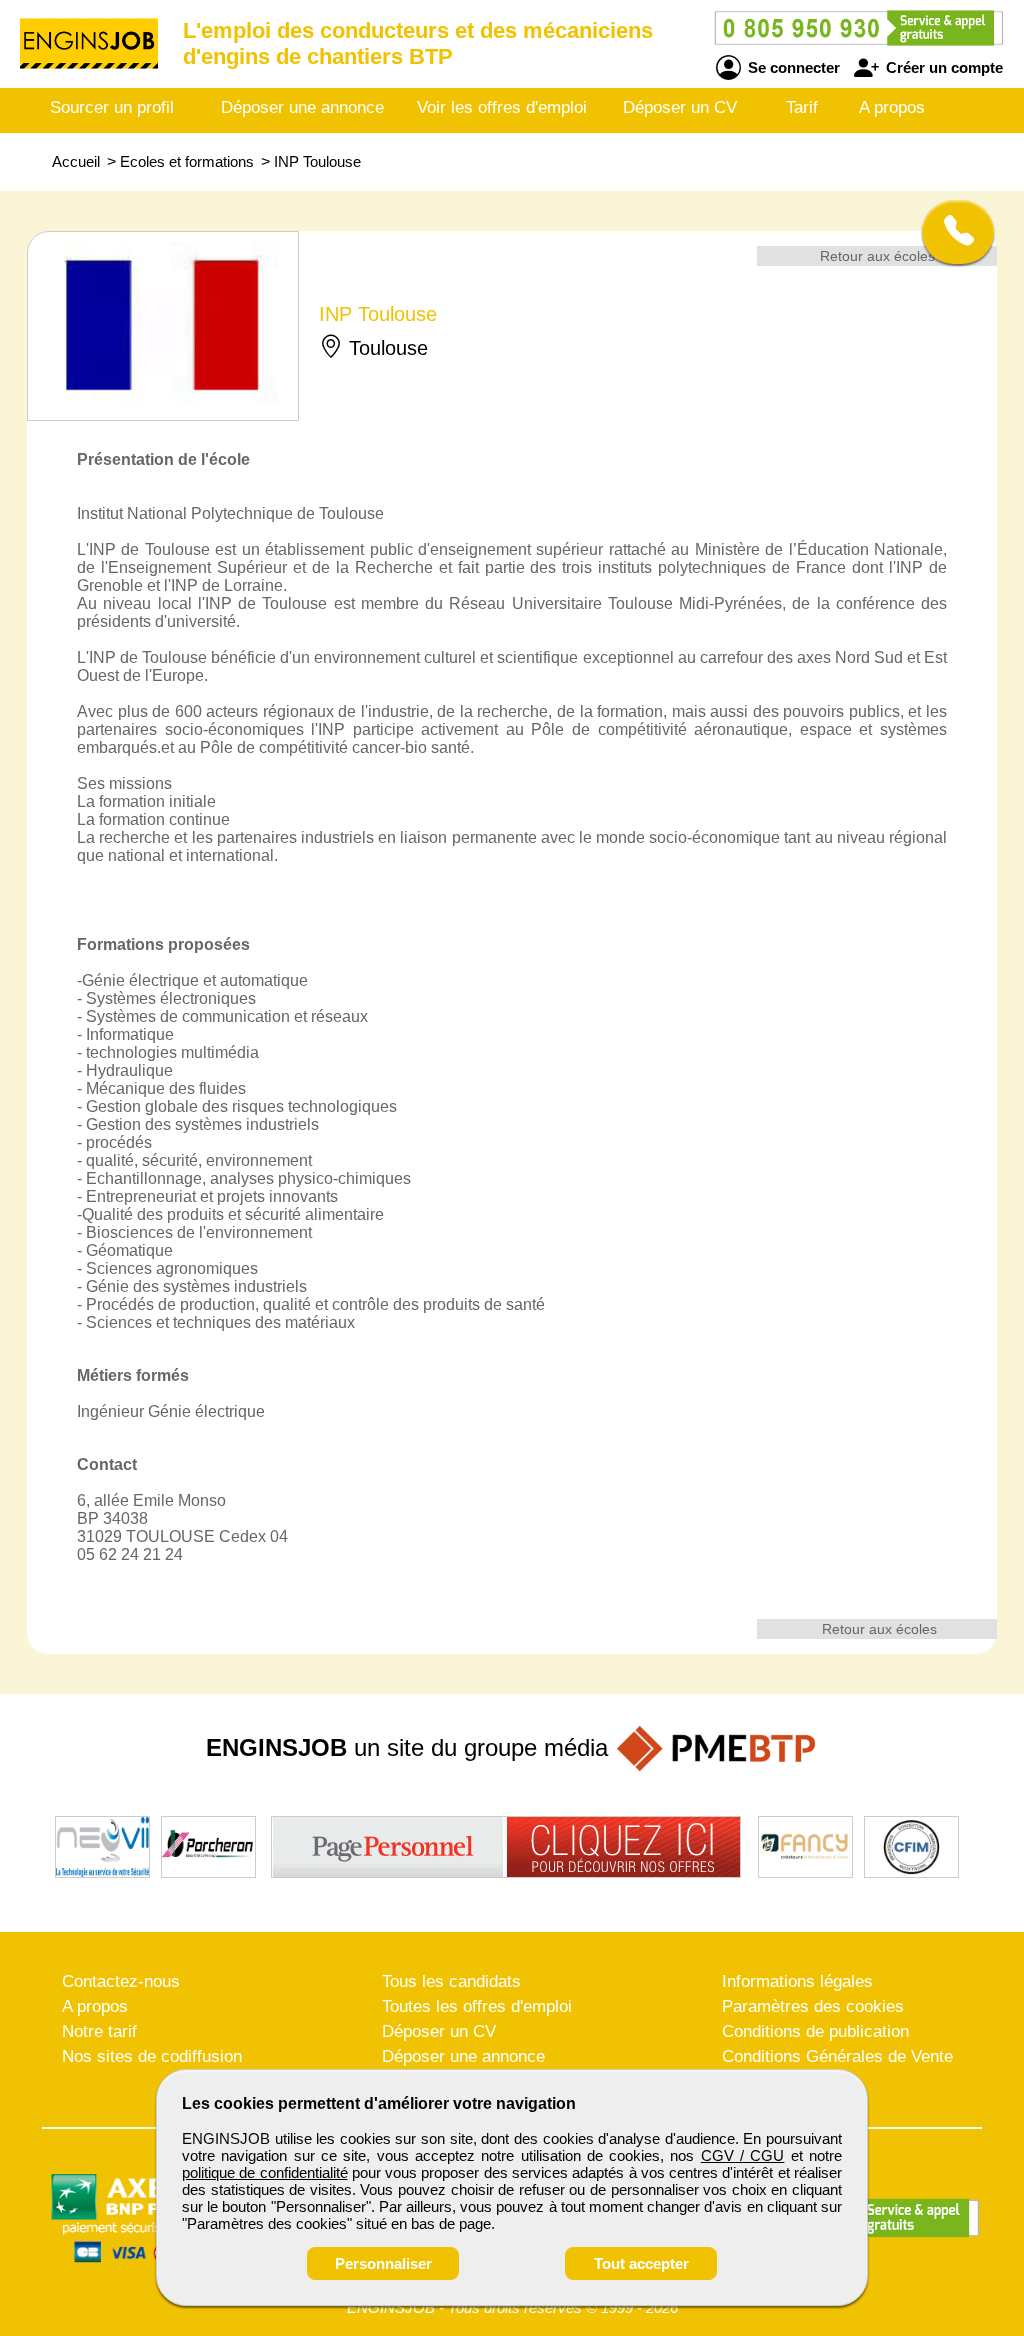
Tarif (802, 107)
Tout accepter (641, 2263)
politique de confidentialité (265, 2172)
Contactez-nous (121, 1981)
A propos (892, 107)
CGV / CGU (743, 2155)
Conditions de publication (815, 2031)
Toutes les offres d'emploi (477, 2006)
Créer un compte (942, 67)
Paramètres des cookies (813, 2006)
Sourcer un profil (112, 107)
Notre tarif (99, 2031)
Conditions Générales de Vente (837, 2056)
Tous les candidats (451, 1981)
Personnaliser (383, 2263)
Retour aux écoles (877, 256)
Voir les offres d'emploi (502, 107)
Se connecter (792, 67)
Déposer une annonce (302, 107)
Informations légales (797, 1981)
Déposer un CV (680, 107)
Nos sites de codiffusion (152, 2056)
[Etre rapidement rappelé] (950, 232)
